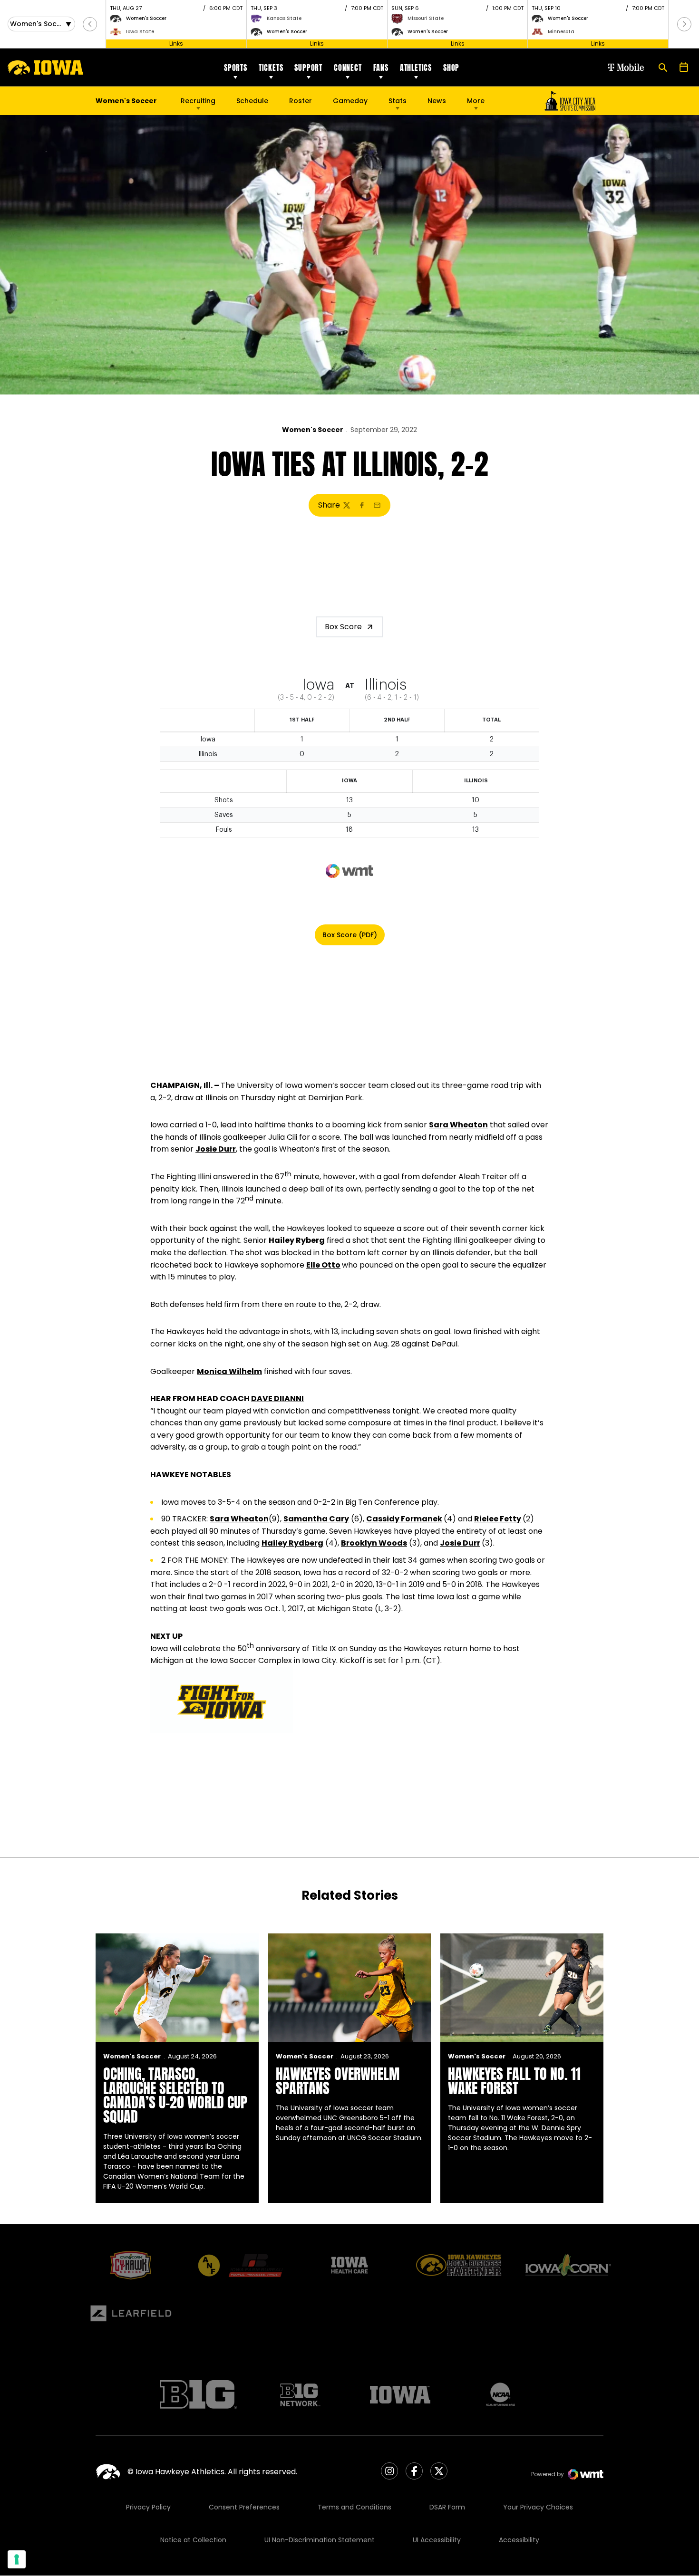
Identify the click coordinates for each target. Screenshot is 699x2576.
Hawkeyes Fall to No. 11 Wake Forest (514, 2081)
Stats (398, 101)
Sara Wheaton (458, 1125)
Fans (381, 67)
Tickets (271, 67)
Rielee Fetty (498, 1519)
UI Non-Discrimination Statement (320, 2540)
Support (308, 67)
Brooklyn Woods (374, 1543)
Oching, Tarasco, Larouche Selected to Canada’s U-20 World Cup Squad (175, 2095)
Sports (236, 67)
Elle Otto (323, 1265)
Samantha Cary (316, 1519)
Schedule (252, 101)
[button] (90, 24)
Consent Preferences (244, 2507)
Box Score (343, 627)
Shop (451, 67)
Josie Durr (216, 1149)
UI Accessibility (437, 2540)
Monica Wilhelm (229, 1371)
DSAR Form (447, 2507)
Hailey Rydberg (292, 1543)
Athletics (416, 67)
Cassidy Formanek (404, 1519)
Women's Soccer (313, 430)
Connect (348, 67)
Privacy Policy (148, 2507)
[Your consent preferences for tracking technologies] (17, 2559)
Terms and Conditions (354, 2507)
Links (176, 43)
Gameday (350, 101)
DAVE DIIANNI (277, 1399)
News (437, 101)
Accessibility (519, 2540)
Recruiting (198, 101)
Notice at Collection (193, 2540)
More (476, 101)
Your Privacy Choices (538, 2507)
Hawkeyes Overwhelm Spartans (338, 2081)
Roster (301, 101)
